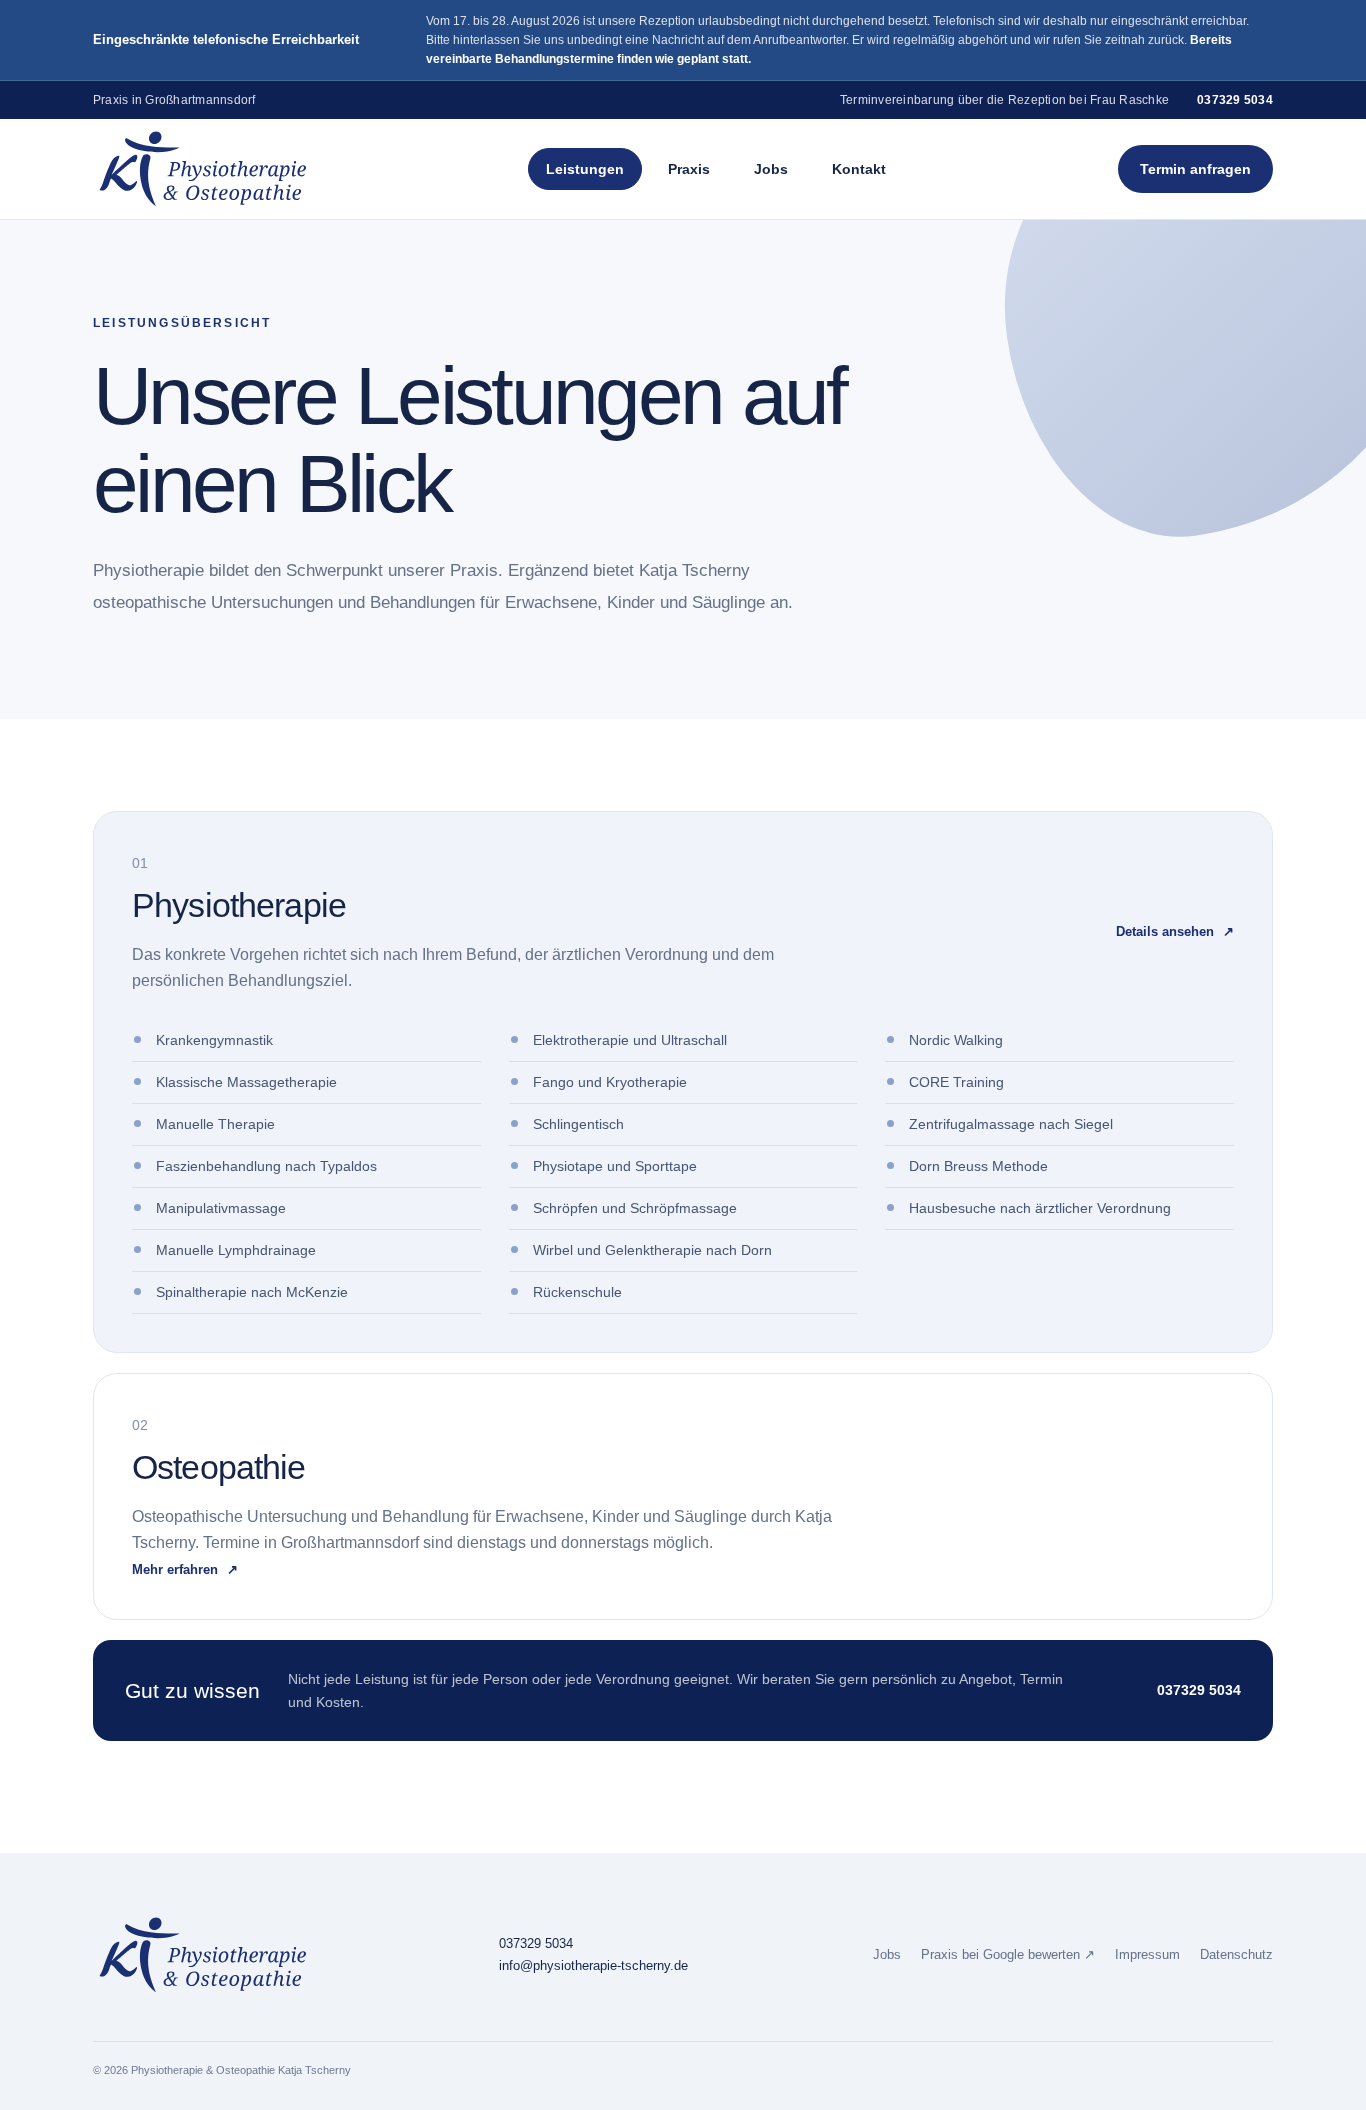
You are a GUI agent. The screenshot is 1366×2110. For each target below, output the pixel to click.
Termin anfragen (1195, 169)
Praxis (689, 169)
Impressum (1147, 1955)
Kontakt (859, 169)
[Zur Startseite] (203, 169)
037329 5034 (1235, 100)
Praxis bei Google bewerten (1008, 1955)
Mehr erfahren (185, 1569)
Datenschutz (1236, 1955)
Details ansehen (1175, 931)
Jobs (771, 169)
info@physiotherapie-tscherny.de (593, 1966)
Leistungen (585, 169)
